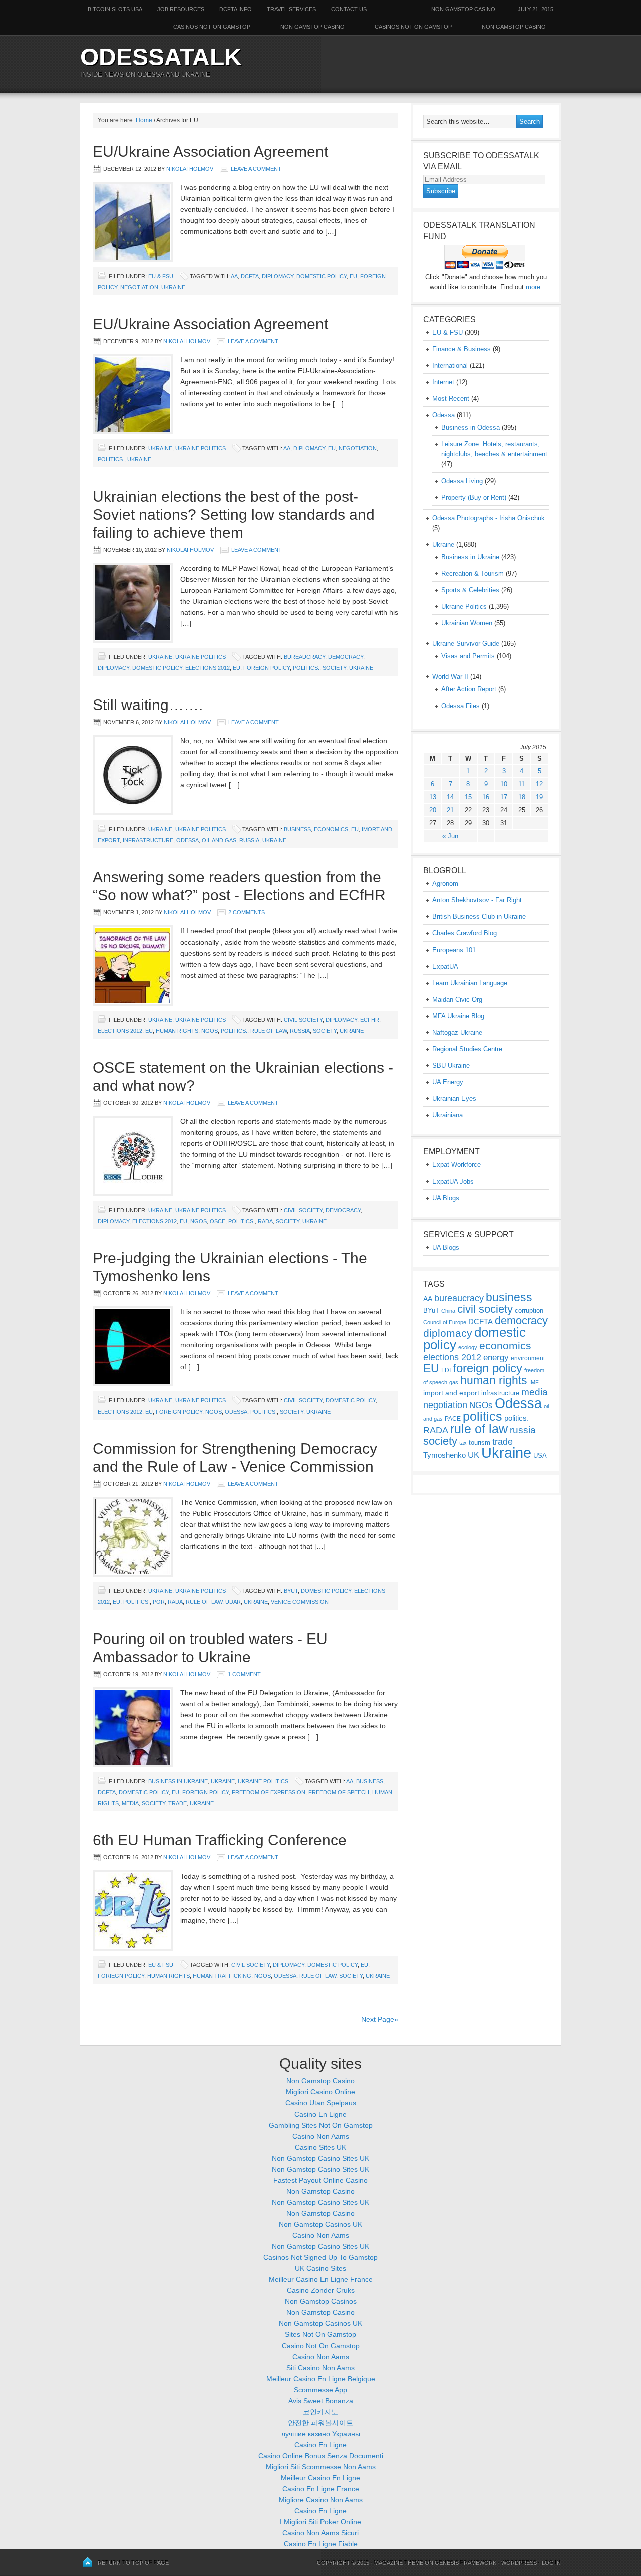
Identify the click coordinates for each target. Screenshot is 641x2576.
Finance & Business (461, 349)
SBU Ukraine (451, 1066)
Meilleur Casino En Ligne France (321, 2279)
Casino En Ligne (320, 2114)
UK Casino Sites (320, 2268)
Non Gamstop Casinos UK (320, 2224)
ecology (468, 1347)
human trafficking (222, 1976)
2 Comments (247, 912)
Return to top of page (133, 2563)
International (450, 366)
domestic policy (322, 276)
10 (504, 784)
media (130, 1803)
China (448, 1311)
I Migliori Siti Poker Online (320, 2522)
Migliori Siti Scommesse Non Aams (321, 2467)
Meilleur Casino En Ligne (320, 2478)
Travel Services (291, 9)
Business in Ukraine (178, 1781)
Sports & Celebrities (470, 590)
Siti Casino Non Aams (320, 2368)
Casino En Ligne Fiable (321, 2544)
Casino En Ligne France (321, 2489)
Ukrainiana (447, 1115)
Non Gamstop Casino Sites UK (320, 2158)
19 (539, 797)
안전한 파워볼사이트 (320, 2423)
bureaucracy (304, 657)
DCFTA (250, 276)
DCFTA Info (236, 9)
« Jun (450, 836)
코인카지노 (320, 2412)
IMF (534, 1382)
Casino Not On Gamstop (321, 2346)
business (297, 829)
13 (433, 797)
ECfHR (370, 1020)
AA (234, 276)
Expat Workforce (456, 1165)
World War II (450, 677)
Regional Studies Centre (467, 1049)
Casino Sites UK (320, 2147)
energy (496, 1358)
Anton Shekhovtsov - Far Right (477, 900)
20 (433, 810)
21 (450, 810)
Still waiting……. (148, 705)
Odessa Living (462, 481)
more (533, 287)
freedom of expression (269, 1792)
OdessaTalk (161, 57)
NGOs (210, 1031)
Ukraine (173, 287)
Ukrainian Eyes (454, 1099)
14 (450, 797)
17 (504, 797)
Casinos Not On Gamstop (413, 27)
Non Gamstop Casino (463, 9)
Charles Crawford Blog (464, 933)
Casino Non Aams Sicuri (320, 2533)
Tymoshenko (444, 1455)
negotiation (139, 287)
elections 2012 (208, 668)
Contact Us (349, 9)
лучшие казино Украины (321, 2434)
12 (539, 784)
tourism (479, 1442)
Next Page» (380, 2019)
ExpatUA (445, 966)
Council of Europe (445, 1322)
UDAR (233, 1602)
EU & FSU (161, 276)
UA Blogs (446, 1198)
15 (468, 797)
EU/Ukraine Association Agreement (210, 152)
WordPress (519, 2563)
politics (483, 1416)
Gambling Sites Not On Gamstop (321, 2125)
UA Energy (448, 1082)
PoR (159, 1602)
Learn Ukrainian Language (470, 983)
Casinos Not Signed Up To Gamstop (320, 2257)
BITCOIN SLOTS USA (115, 9)
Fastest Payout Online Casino (320, 2180)
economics (331, 829)
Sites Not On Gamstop (320, 2334)
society (334, 668)
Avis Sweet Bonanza (321, 2401)
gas (454, 1382)
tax (463, 1443)
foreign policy (267, 668)
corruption (529, 1311)
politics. (111, 459)
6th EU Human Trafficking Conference (220, 1840)
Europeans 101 (454, 950)
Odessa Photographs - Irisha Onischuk (489, 518)
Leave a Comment (256, 169)
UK (473, 1455)
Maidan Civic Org (457, 999)
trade (178, 1803)
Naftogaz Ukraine (457, 1032)
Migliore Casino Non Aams (321, 2500)
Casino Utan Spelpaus (321, 2103)
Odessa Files (460, 706)
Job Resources (181, 9)
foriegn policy (121, 1976)
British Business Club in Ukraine (479, 917)
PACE (453, 1419)
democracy (346, 657)
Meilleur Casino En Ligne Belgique (321, 2379)
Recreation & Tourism (472, 573)
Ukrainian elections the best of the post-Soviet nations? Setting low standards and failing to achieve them (234, 514)
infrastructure (148, 840)
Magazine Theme (399, 2563)
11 (522, 784)
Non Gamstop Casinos (321, 2301)
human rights (177, 1031)
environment (528, 1358)
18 (522, 797)
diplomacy (278, 276)
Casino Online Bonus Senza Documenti (321, 2456)
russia (249, 840)
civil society (303, 1020)
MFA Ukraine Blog (458, 1016)
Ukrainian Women (467, 623)
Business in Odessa (470, 428)
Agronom (445, 884)
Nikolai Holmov (190, 169)
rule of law (269, 1031)
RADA (265, 1221)
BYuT (291, 1591)
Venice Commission (300, 1602)
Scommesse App (320, 2390)
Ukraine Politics (201, 448)
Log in (551, 2563)
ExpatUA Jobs (453, 1181)
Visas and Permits (468, 656)
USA (540, 1455)
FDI (446, 1370)
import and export (451, 1393)
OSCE (218, 1221)
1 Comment (244, 1674)
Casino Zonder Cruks (321, 2290)
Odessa (188, 840)
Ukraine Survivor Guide (466, 644)
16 (486, 797)
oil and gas (219, 840)
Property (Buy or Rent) (474, 497)
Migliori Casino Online (320, 2092)
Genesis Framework (465, 2563)
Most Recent (451, 399)
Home (144, 120)
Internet (443, 382)
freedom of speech (339, 1792)
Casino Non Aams (321, 2136)
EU (353, 276)
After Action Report (469, 689)
